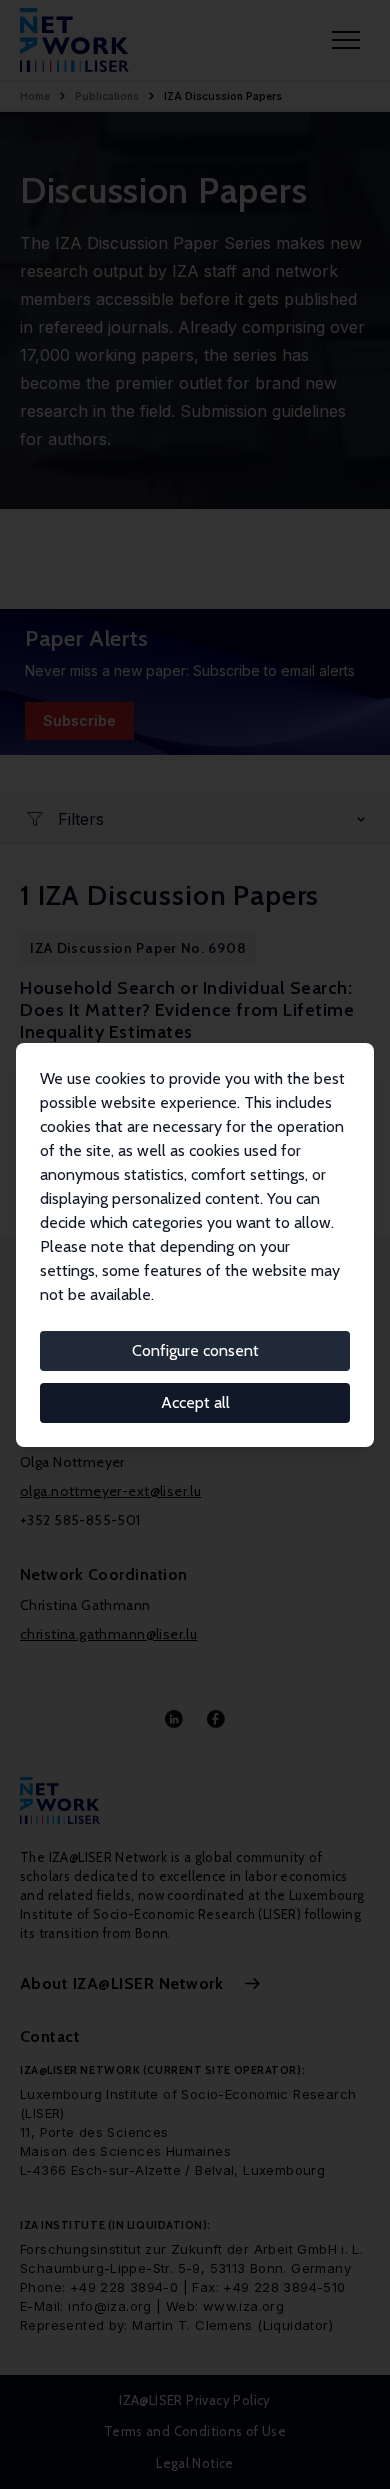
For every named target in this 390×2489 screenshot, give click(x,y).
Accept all (195, 1402)
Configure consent (195, 1350)
